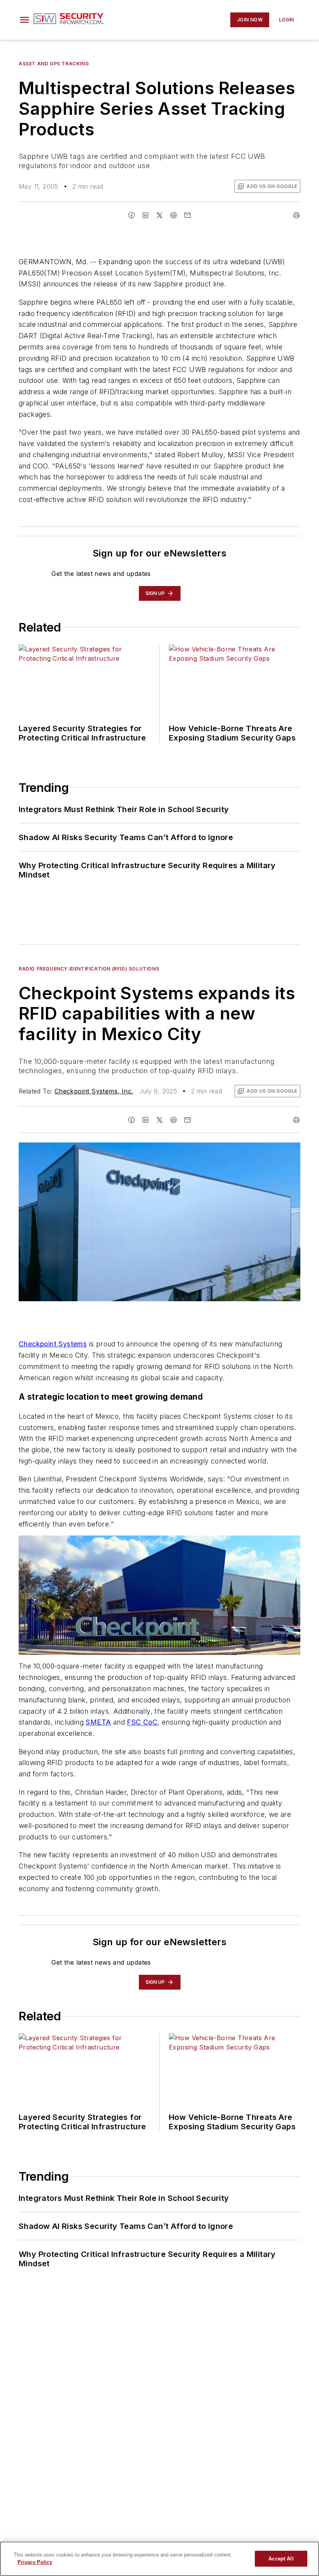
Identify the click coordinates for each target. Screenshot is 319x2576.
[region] (159, 2559)
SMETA (98, 1722)
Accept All (281, 2559)
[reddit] (174, 215)
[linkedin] (145, 215)
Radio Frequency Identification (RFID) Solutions (89, 969)
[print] (296, 215)
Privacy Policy (35, 2562)
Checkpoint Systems (53, 1344)
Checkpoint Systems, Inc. (94, 1091)
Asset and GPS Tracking (54, 64)
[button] (25, 20)
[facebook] (131, 215)
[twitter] (159, 215)
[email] (188, 215)
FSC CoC (142, 1722)
